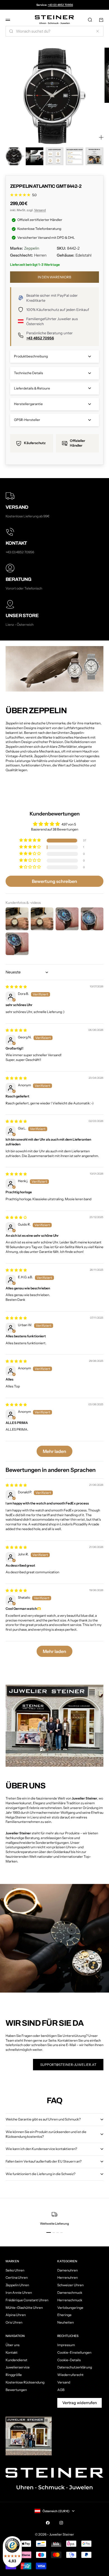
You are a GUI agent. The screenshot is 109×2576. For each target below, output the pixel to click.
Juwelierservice (18, 2367)
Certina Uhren (17, 2277)
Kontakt (12, 2352)
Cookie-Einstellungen (74, 2352)
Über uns (13, 2345)
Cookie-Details (69, 2360)
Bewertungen (16, 2390)
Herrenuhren (67, 2277)
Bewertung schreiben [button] (54, 881)
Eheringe (64, 2315)
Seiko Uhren (15, 2270)
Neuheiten (66, 2322)
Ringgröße (14, 2375)
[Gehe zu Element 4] (75, 156)
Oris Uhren (14, 2322)
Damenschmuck (70, 2293)
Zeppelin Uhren (17, 2285)
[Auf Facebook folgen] (48, 2523)
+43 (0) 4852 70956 (60, 5)
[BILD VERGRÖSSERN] (101, 137)
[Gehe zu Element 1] (15, 156)
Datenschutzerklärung (75, 2367)
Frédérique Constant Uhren (27, 2300)
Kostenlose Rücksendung (25, 2382)
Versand (40, 210)
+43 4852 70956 (40, 338)
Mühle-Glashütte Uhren (24, 2308)
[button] (30, 840)
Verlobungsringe (70, 2308)
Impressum (66, 2345)
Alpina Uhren (16, 2315)
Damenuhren (67, 2270)
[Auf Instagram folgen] (61, 2523)
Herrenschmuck (70, 2300)
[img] (16, 987)
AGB (61, 2390)
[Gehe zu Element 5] (94, 156)
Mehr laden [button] (54, 1451)
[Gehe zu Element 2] (35, 156)
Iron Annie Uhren (19, 2293)
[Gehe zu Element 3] (54, 156)
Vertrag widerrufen (80, 2403)
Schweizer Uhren (70, 2285)
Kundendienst (16, 2360)
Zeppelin (32, 248)
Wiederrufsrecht (70, 2375)
